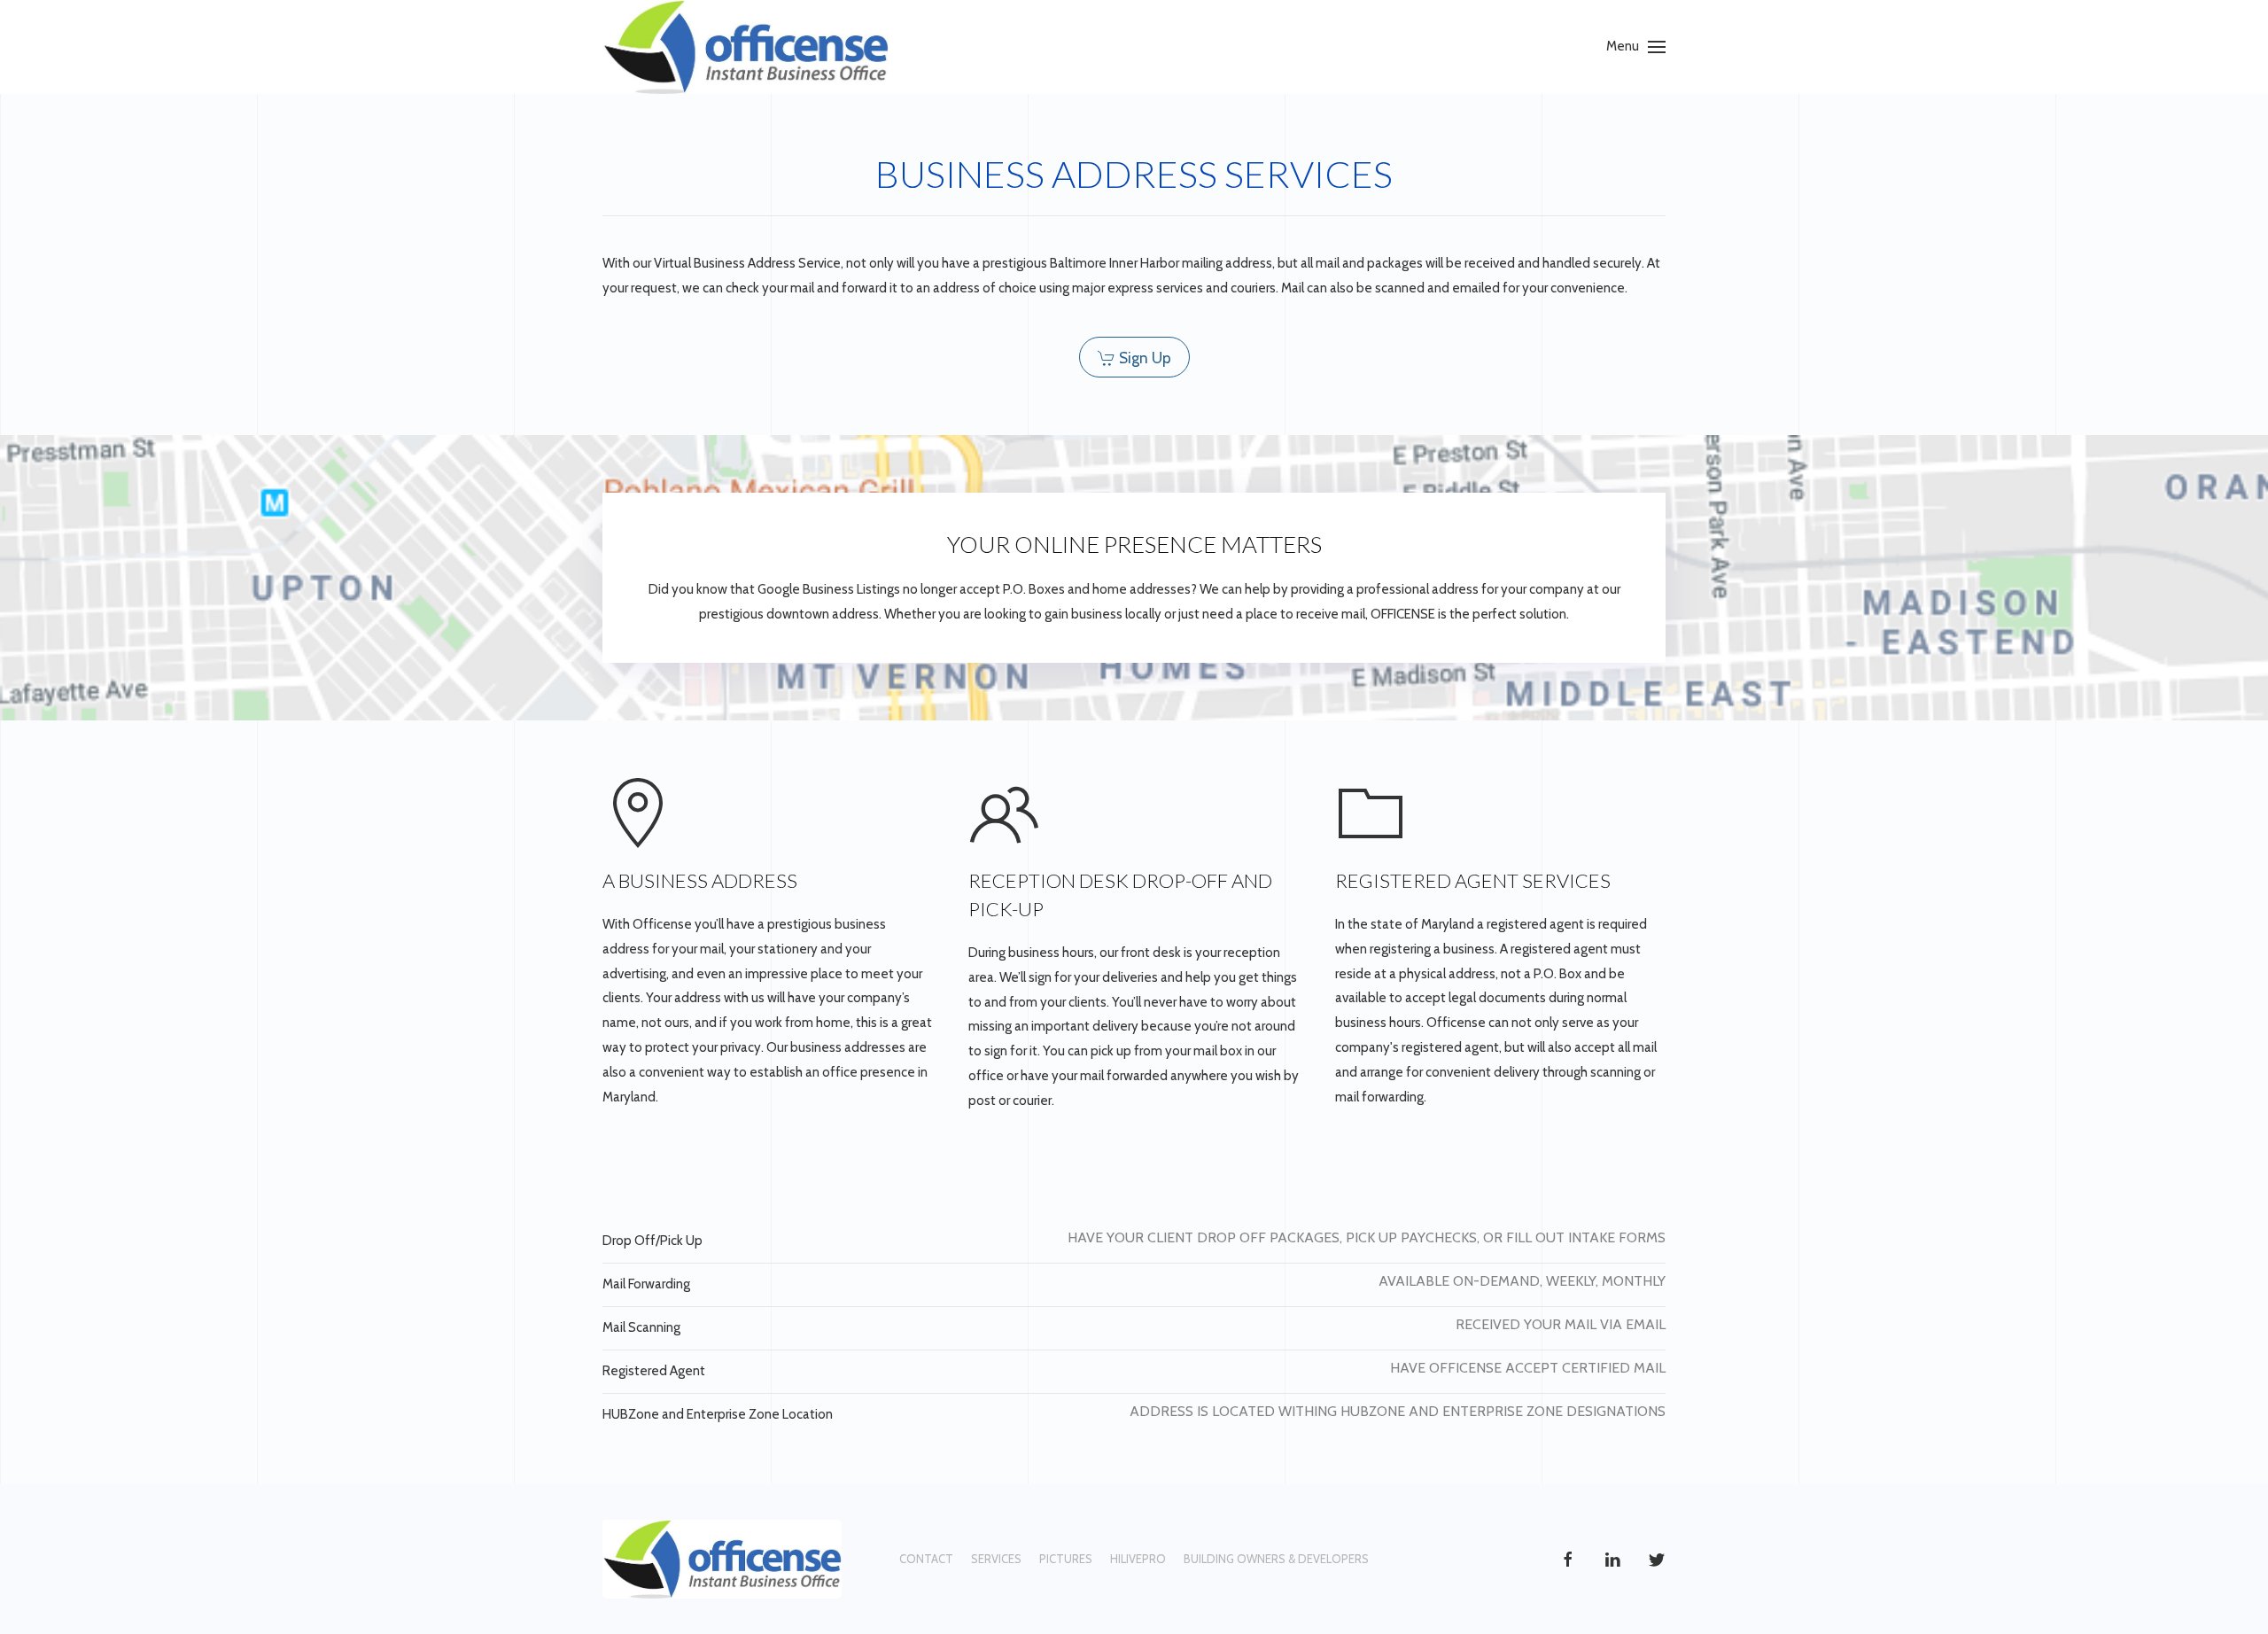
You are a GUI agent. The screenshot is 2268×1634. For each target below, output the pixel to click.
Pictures (1066, 1559)
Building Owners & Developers (1276, 1559)
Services (996, 1559)
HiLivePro (1138, 1559)
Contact (926, 1559)
